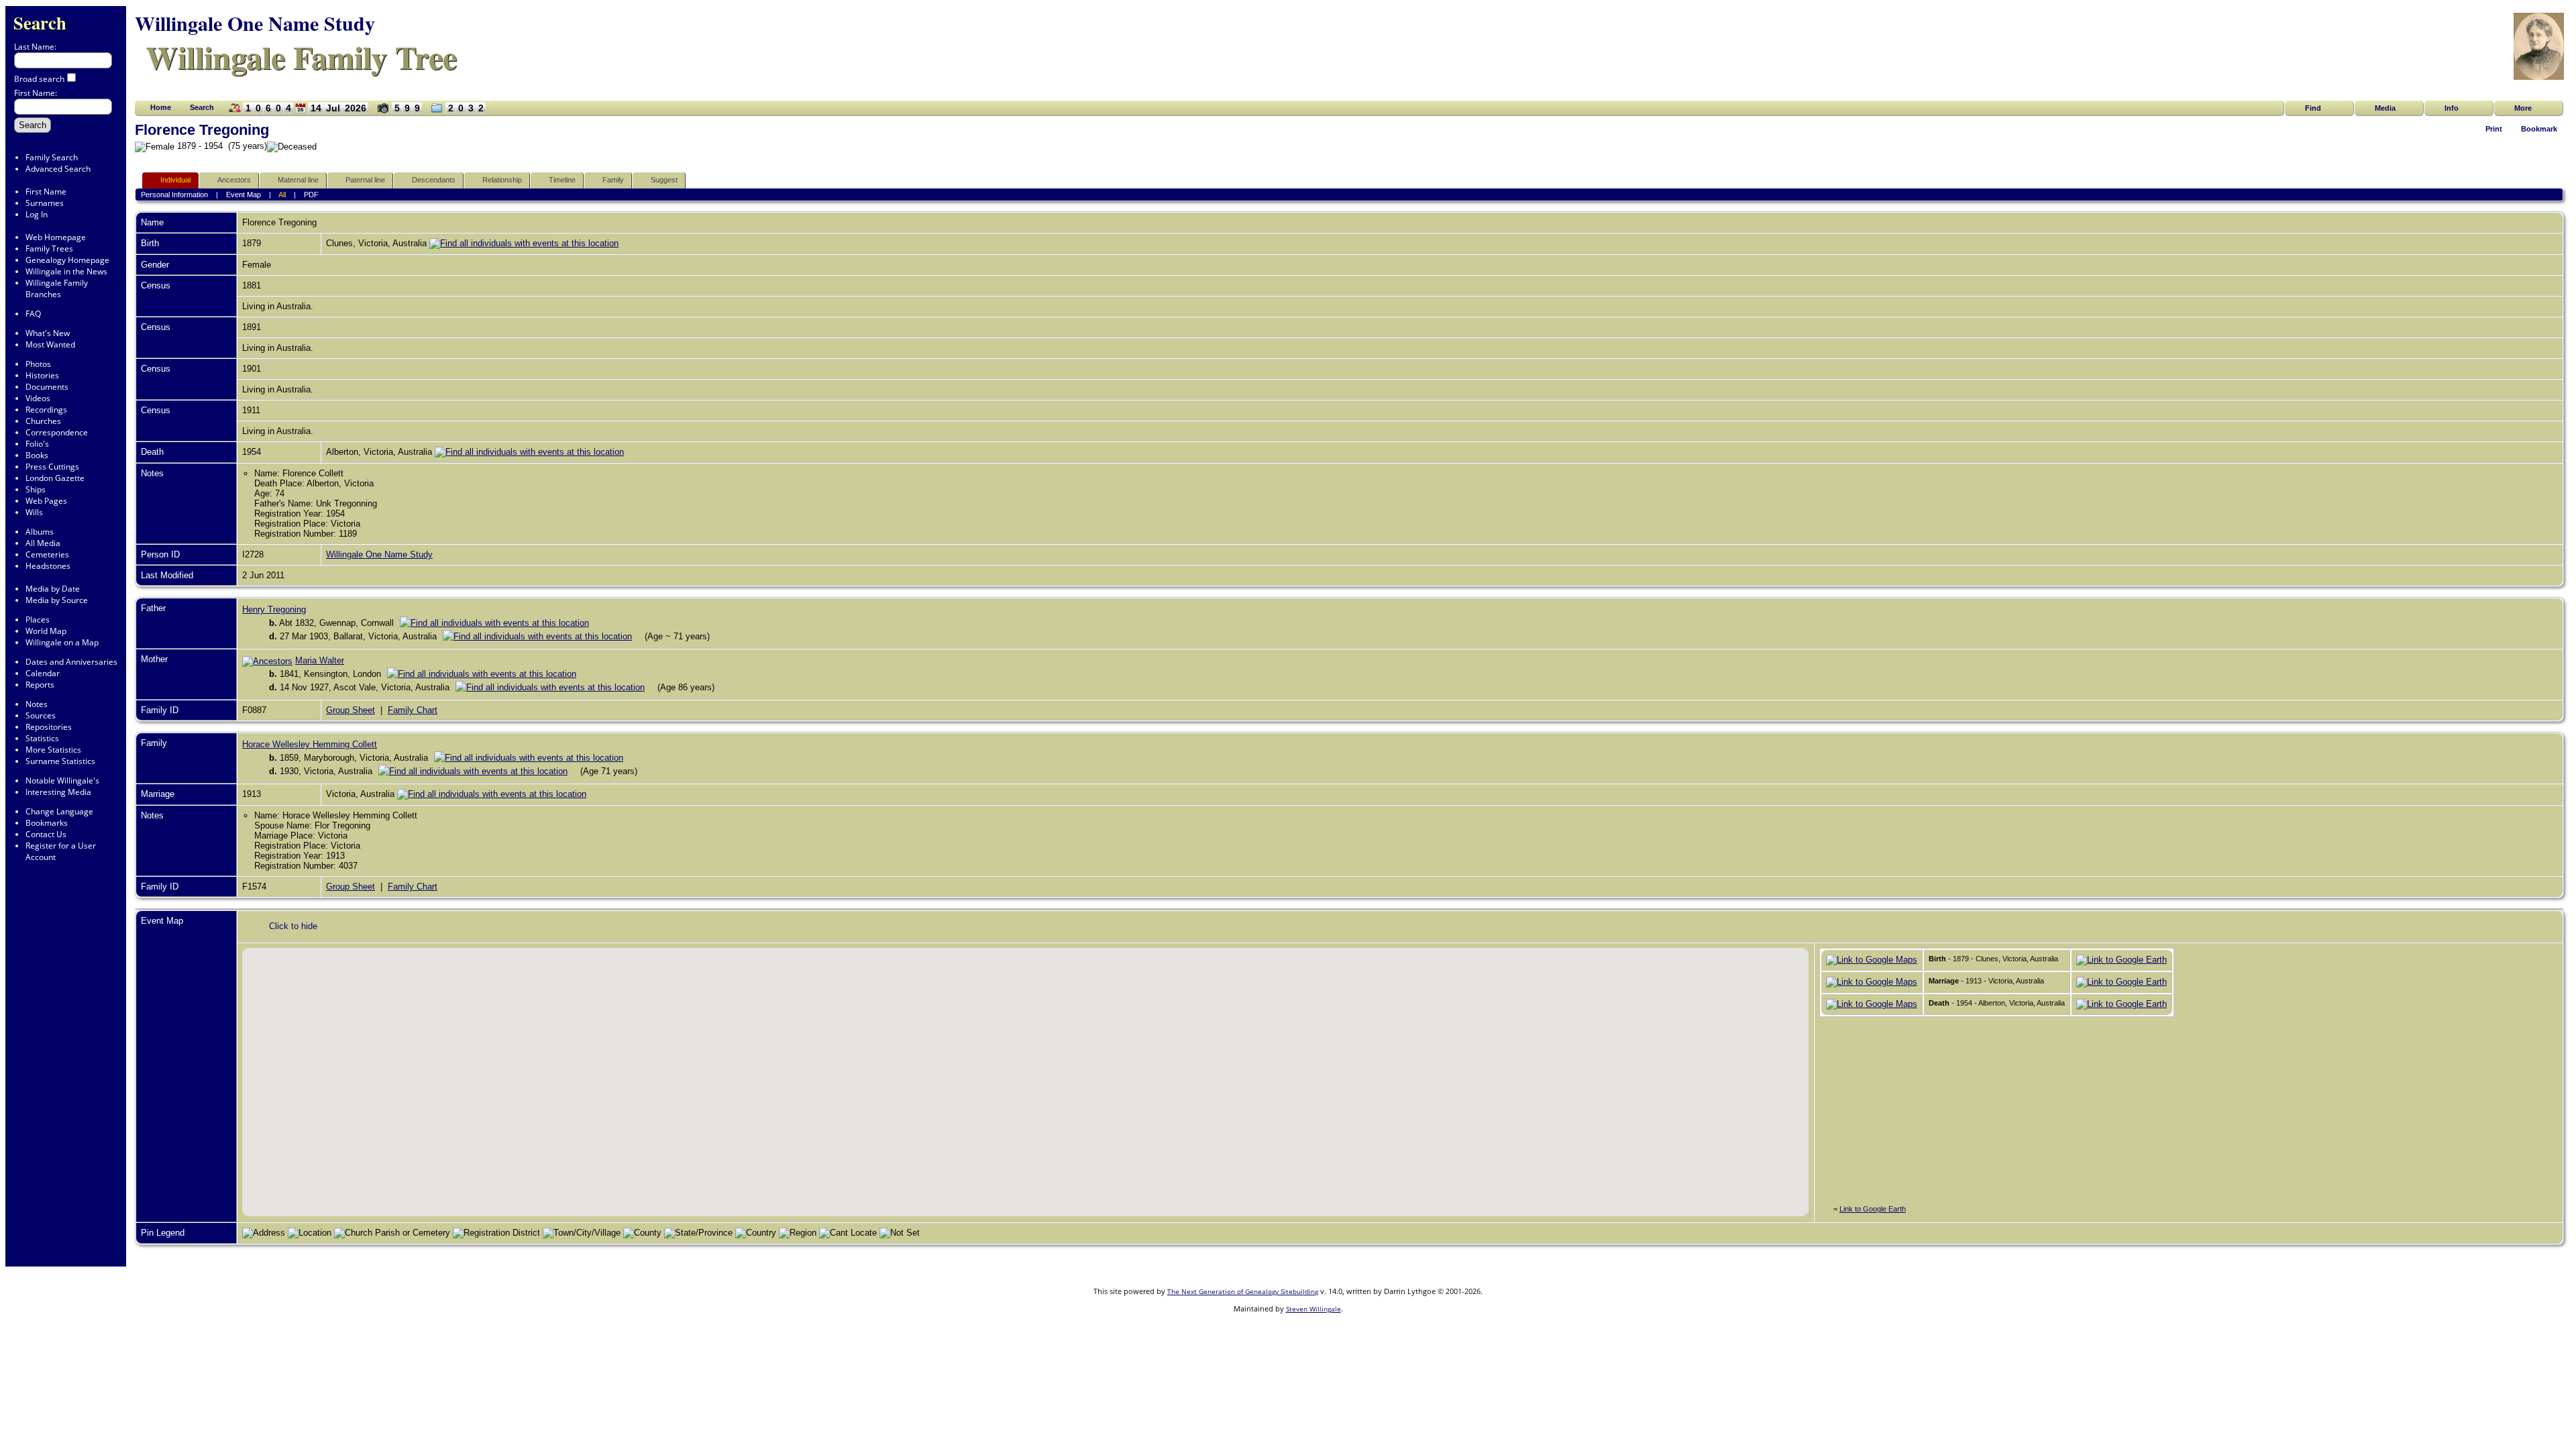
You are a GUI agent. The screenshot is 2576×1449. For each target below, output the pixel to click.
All (282, 195)
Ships (36, 489)
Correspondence (57, 432)
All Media (43, 543)
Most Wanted (50, 344)
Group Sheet (351, 710)
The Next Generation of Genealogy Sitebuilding (1243, 1291)
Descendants (434, 180)
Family (613, 180)
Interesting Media (58, 792)
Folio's (37, 444)
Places (38, 620)
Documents (47, 387)
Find (2313, 108)
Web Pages (46, 501)
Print (2494, 129)
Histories (42, 375)
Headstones (48, 566)
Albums (40, 532)
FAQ (33, 314)
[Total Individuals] (232, 113)
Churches (43, 421)
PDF (311, 195)
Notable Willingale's (62, 781)
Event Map (244, 195)
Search (40, 22)
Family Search (52, 157)
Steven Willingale (1313, 1309)
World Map (46, 631)
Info (2452, 108)
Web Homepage (56, 237)
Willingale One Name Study (379, 554)
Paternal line (365, 180)
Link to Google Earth (1873, 1209)
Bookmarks (47, 823)
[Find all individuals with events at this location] (524, 243)
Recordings (46, 410)
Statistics (42, 738)
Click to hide (293, 926)
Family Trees (49, 249)
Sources (41, 715)
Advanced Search (58, 169)
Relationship (502, 180)
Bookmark (2539, 129)
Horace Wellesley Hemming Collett (310, 744)
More (2523, 108)
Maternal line (298, 180)
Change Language (59, 811)
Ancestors (234, 180)
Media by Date (53, 589)
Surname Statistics (60, 761)
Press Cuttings (52, 467)
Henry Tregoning (274, 609)
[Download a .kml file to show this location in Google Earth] (2122, 960)
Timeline (562, 180)
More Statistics (53, 750)
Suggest (664, 180)
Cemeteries (47, 554)
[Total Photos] (380, 113)
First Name (46, 192)
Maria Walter (320, 660)
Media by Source (57, 600)
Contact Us (46, 834)
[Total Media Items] (434, 113)
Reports (40, 685)
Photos (38, 364)
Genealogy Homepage (67, 260)
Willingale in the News (66, 271)
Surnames (45, 203)
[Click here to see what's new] (301, 113)
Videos (38, 398)
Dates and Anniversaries (71, 662)
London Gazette (55, 478)
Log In (37, 214)
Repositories (49, 727)
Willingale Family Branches (57, 288)
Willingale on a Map (62, 642)
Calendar (43, 673)
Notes (37, 704)
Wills (34, 512)
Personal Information (174, 195)
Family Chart (413, 710)
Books (37, 455)
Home (161, 107)
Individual (175, 180)
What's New (48, 333)
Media (2385, 108)
